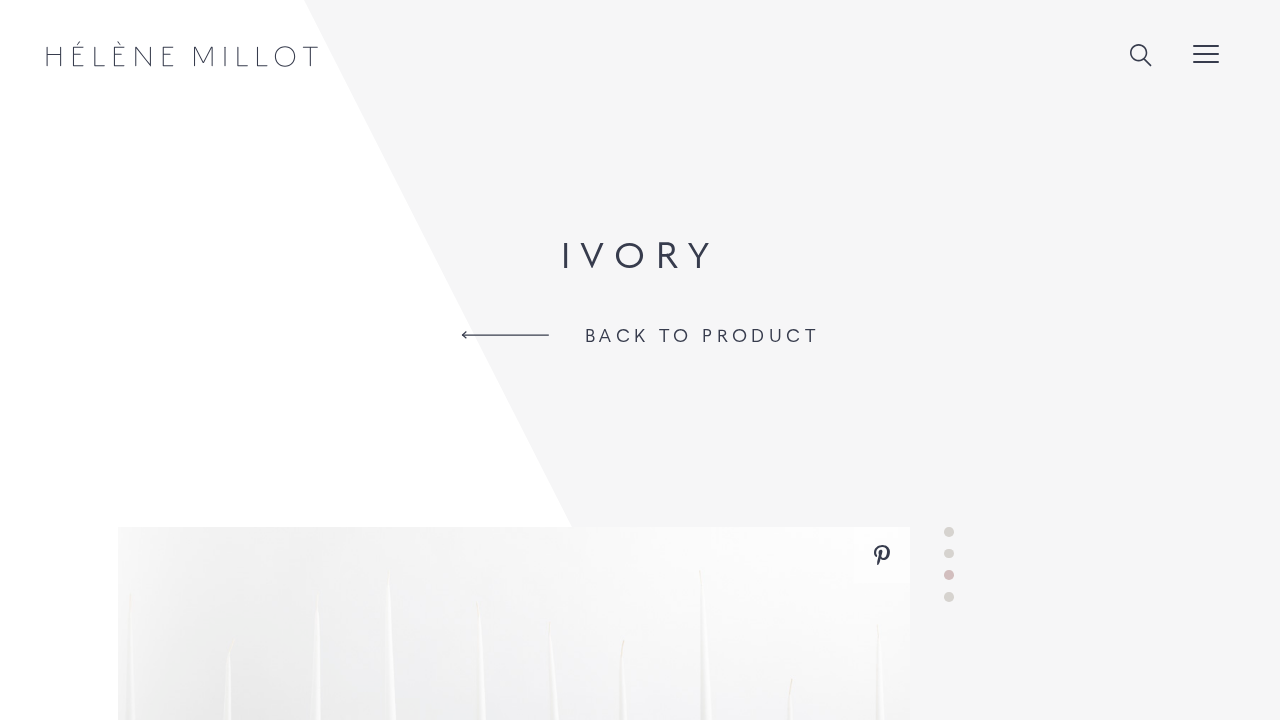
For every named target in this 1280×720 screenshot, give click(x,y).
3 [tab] (949, 575)
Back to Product (702, 335)
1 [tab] (949, 532)
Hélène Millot (182, 54)
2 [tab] (949, 554)
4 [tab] (949, 597)
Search (1141, 55)
